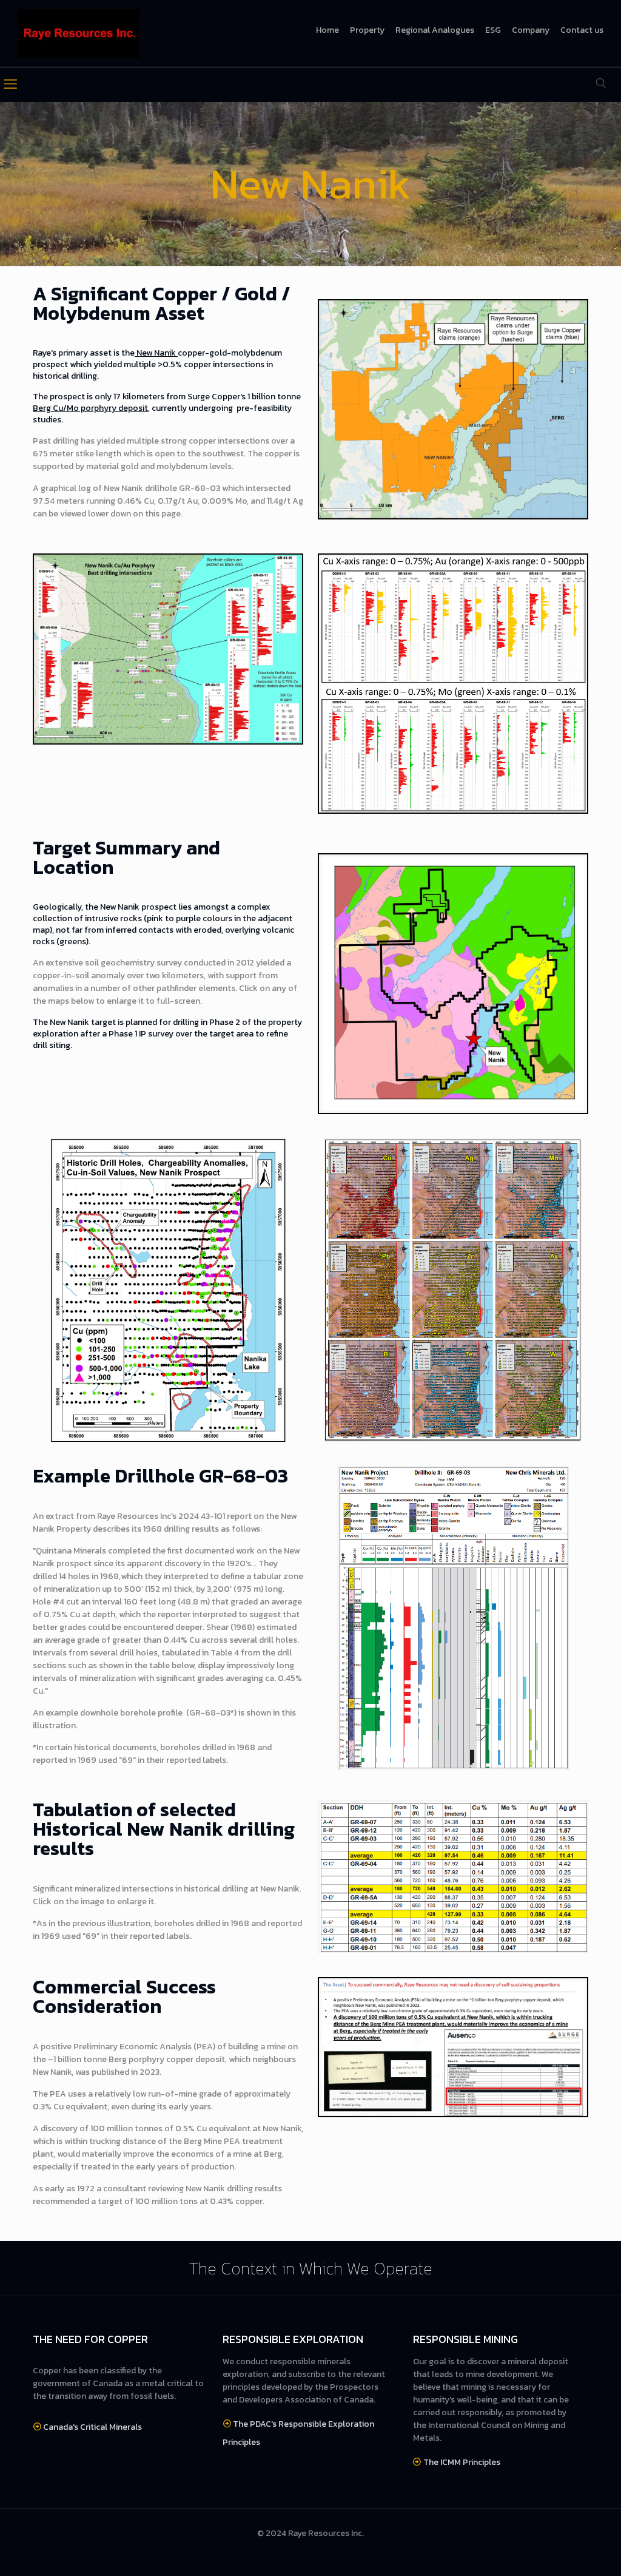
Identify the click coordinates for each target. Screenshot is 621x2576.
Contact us (582, 30)
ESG (493, 30)
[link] (453, 409)
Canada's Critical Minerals (92, 2427)
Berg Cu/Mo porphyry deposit (90, 408)
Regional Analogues (435, 30)
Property (367, 30)
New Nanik (156, 353)
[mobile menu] (10, 84)
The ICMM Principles (462, 2462)
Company (531, 30)
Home (327, 30)
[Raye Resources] (79, 33)
